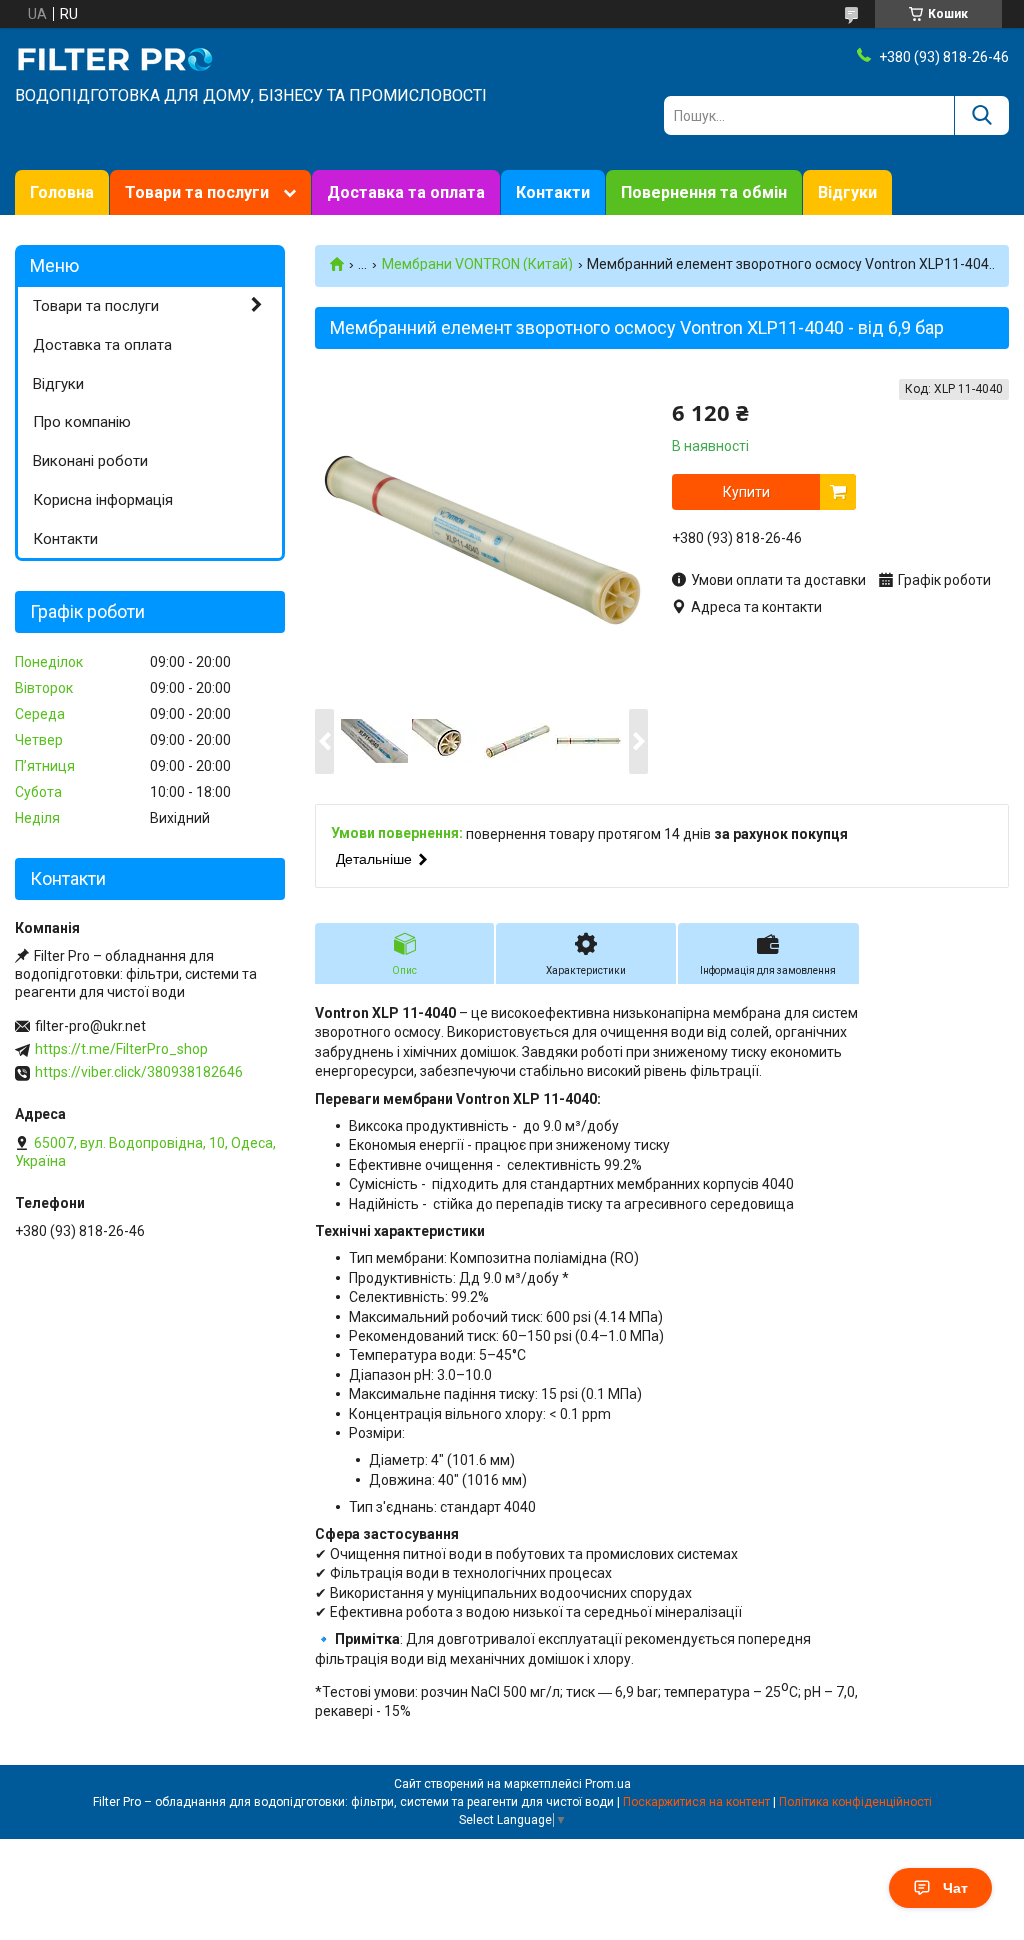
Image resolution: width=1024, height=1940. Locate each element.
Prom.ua (608, 1784)
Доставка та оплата (406, 192)
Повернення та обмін (704, 192)
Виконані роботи (90, 461)
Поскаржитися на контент (696, 1802)
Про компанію (82, 422)
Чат (955, 1888)
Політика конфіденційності (855, 1802)
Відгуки (847, 192)
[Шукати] (981, 115)
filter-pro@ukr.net (90, 1026)
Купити (746, 492)
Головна (62, 192)
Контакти (553, 192)
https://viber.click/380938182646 (139, 1072)
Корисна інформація (103, 500)
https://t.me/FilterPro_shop (121, 1049)
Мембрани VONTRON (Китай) (477, 264)
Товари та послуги (197, 192)
